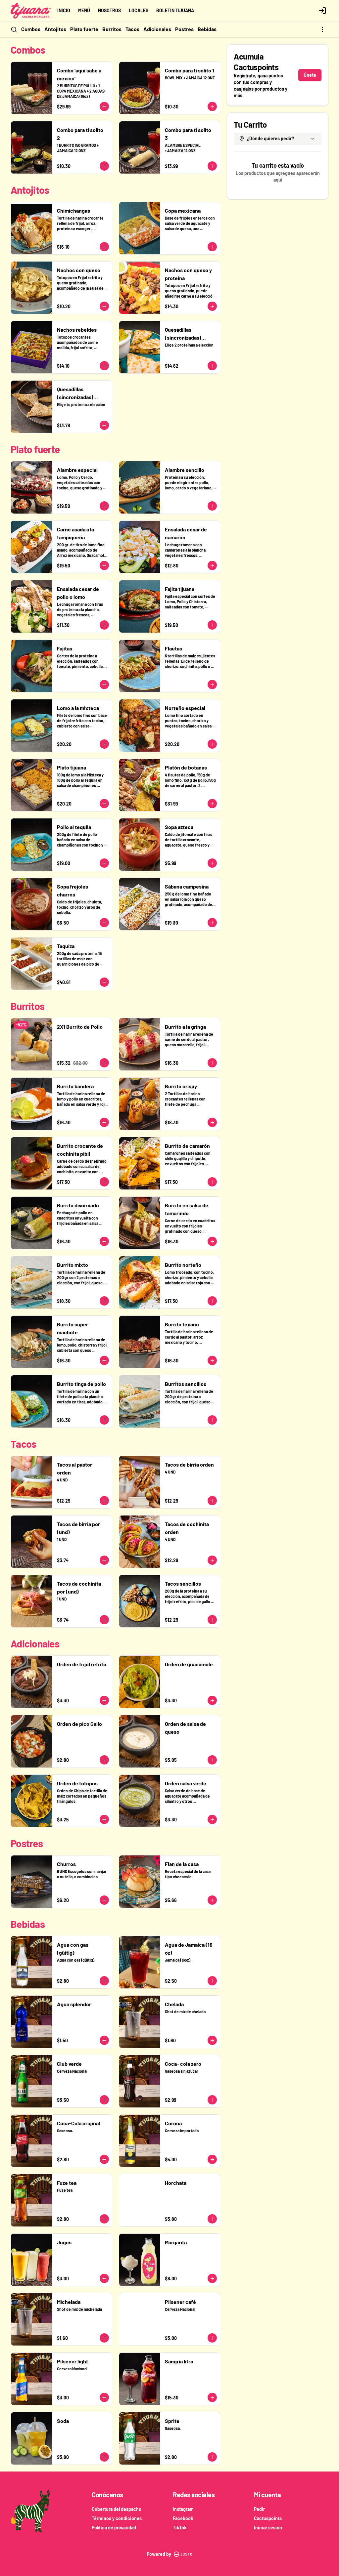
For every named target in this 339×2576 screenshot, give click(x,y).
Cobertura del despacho (117, 2509)
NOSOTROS (109, 10)
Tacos (132, 29)
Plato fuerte (84, 29)
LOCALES (139, 10)
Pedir (259, 2509)
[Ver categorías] (322, 29)
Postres (184, 29)
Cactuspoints (268, 2518)
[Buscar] (14, 29)
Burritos (112, 29)
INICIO (64, 10)
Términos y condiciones (117, 2518)
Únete (310, 75)
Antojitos (55, 29)
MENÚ (84, 10)
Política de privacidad (114, 2528)
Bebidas (207, 29)
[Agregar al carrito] (104, 106)
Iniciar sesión (268, 2528)
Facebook (183, 2518)
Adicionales (157, 29)
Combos (31, 29)
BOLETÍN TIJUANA (175, 10)
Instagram (183, 2509)
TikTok (180, 2528)
